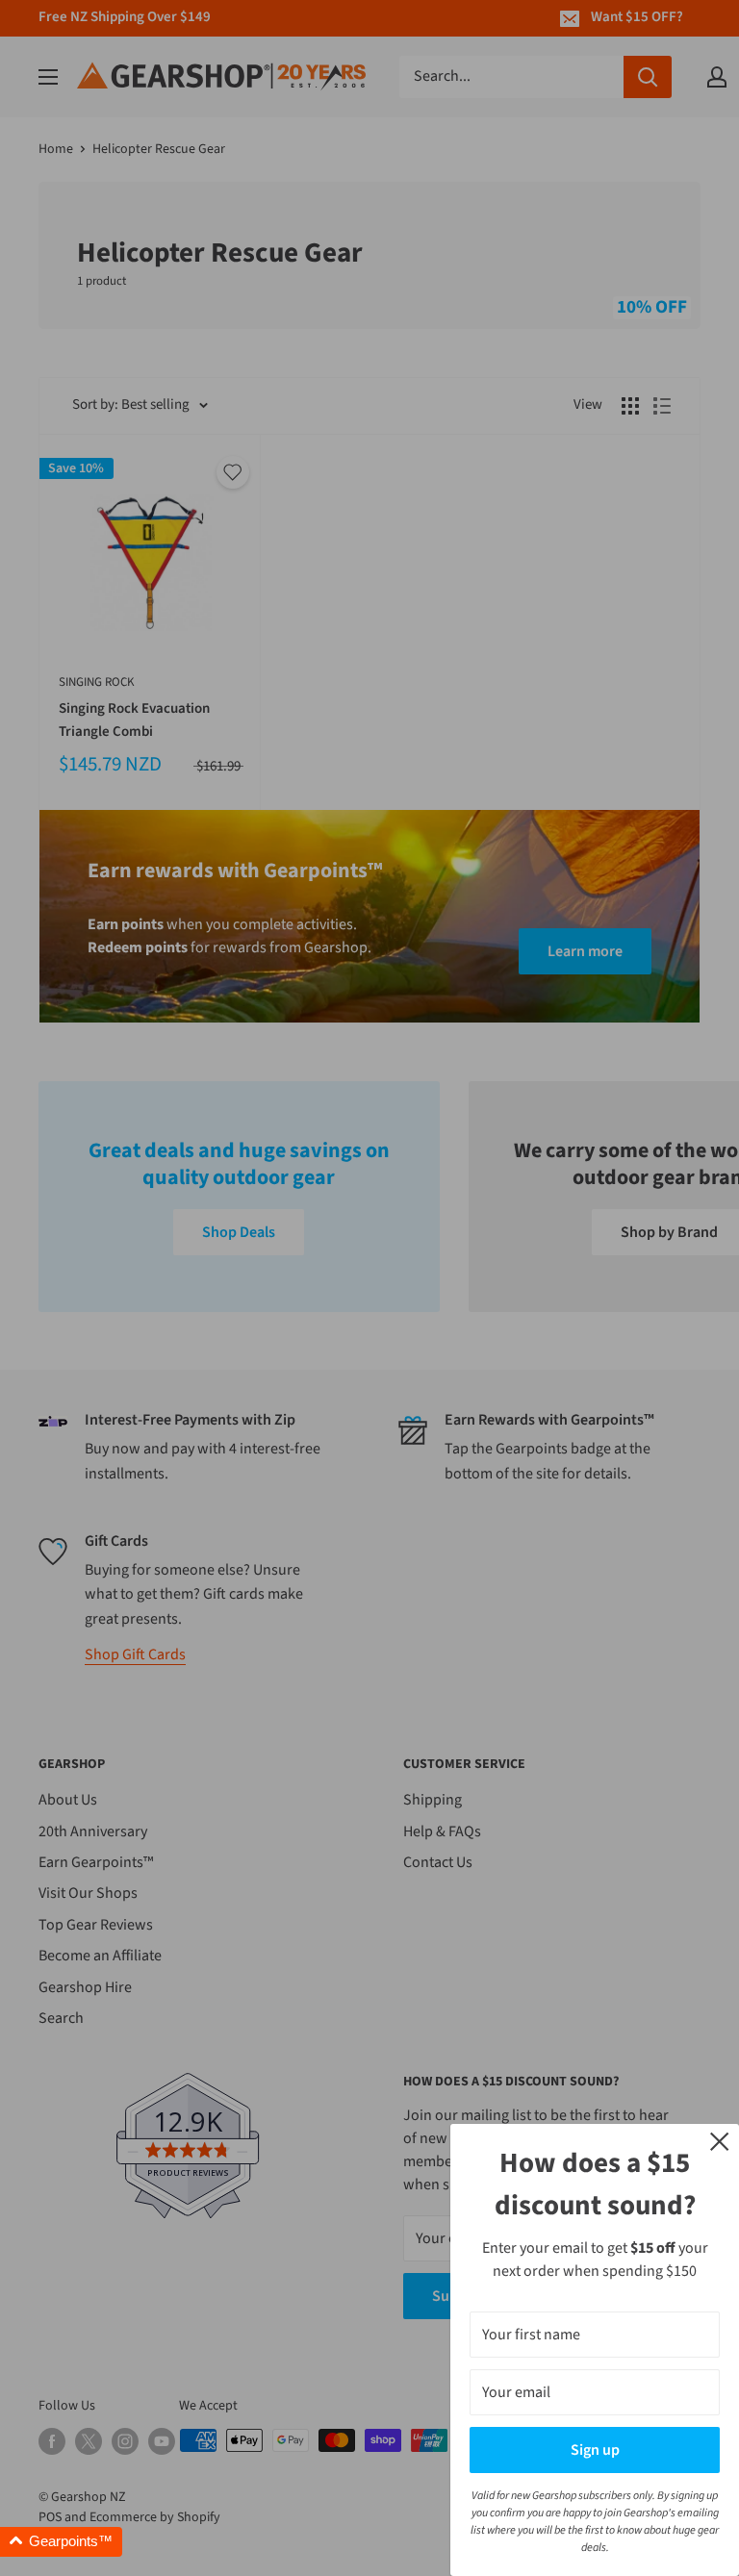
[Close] (720, 2140)
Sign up (595, 2450)
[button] (61, 2542)
